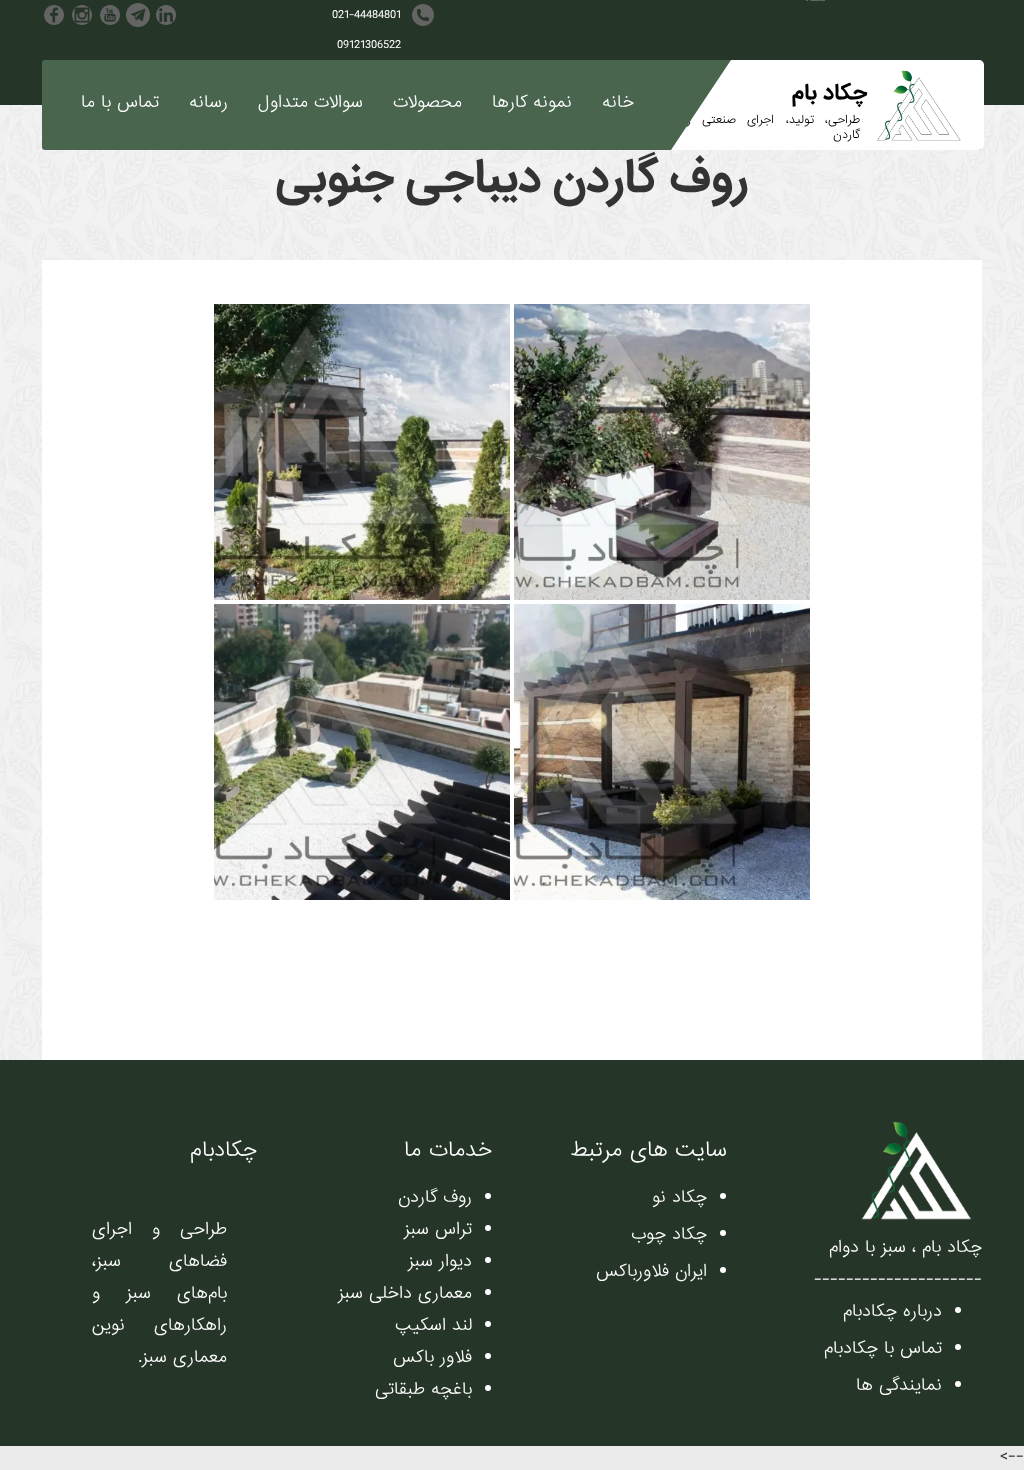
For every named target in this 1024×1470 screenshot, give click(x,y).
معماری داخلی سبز (405, 1293)
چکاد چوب (669, 1234)
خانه (618, 102)
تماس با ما (120, 102)
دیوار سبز (440, 1261)
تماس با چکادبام (883, 1348)
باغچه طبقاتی (423, 1389)
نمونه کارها (532, 102)
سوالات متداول (310, 102)
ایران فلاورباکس (651, 1271)
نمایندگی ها (899, 1385)
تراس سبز (438, 1229)
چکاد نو (679, 1197)
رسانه (208, 102)
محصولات (427, 102)
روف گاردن (435, 1197)
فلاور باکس (432, 1357)
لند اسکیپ (433, 1325)
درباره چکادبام (892, 1311)
